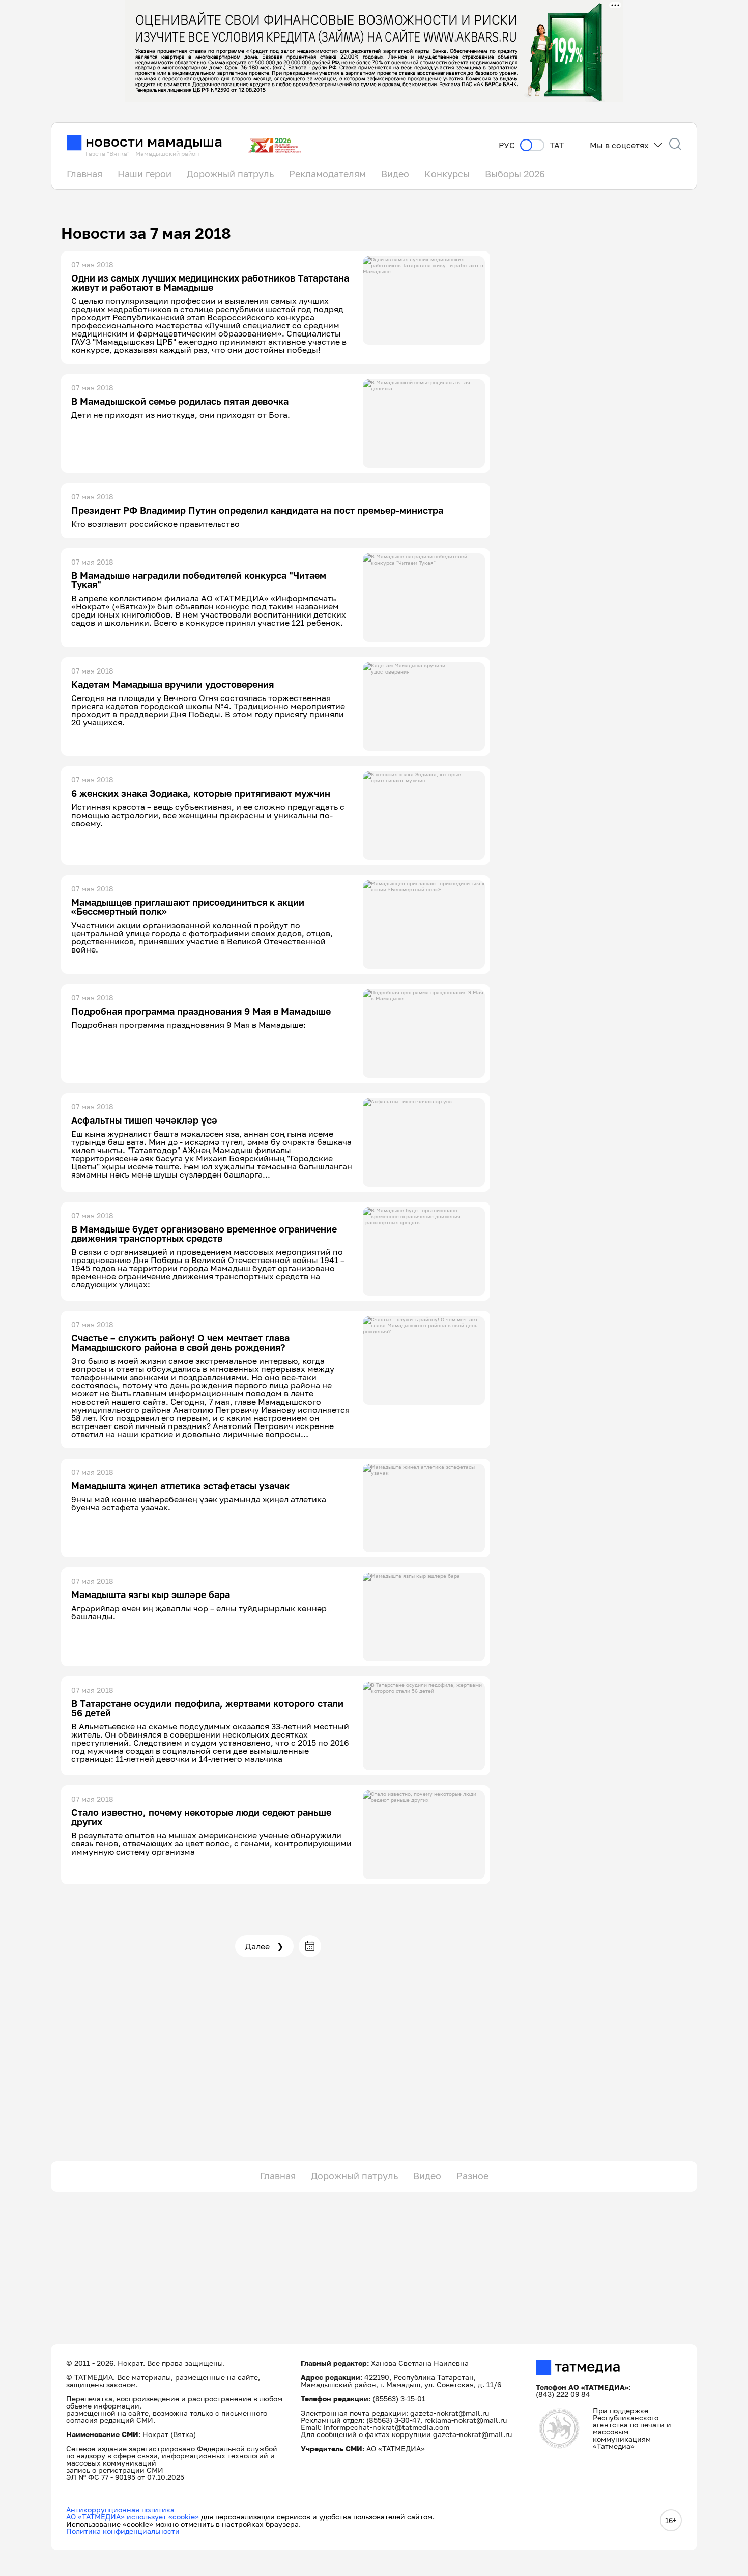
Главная (84, 174)
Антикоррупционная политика (120, 2510)
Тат (557, 145)
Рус (507, 145)
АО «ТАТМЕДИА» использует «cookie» (133, 2517)
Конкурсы (447, 174)
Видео (395, 174)
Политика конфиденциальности (123, 2531)
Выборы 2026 (515, 174)
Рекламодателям (327, 174)
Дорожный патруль (230, 174)
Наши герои (145, 174)
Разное (472, 2176)
